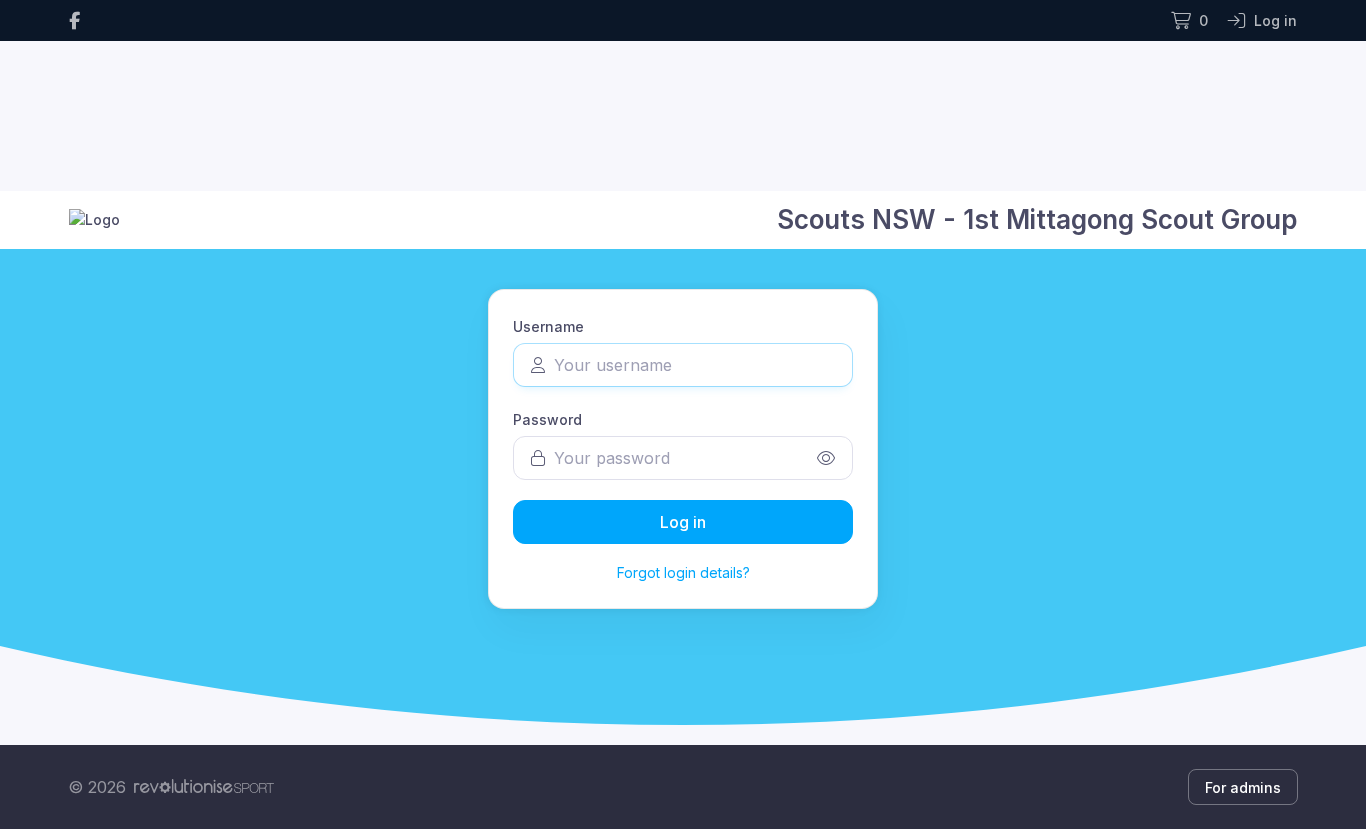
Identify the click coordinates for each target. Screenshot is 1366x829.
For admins (1243, 787)
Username (548, 326)
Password (547, 419)
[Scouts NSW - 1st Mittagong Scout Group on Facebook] (74, 20)
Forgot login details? (683, 572)
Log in (683, 522)
